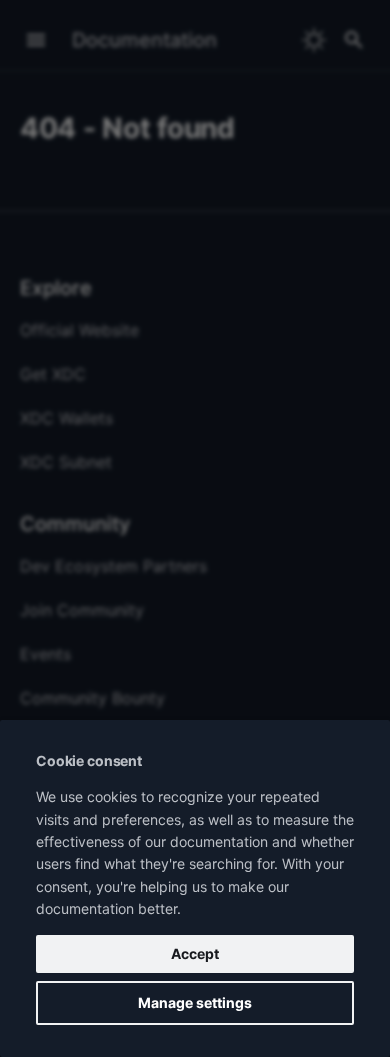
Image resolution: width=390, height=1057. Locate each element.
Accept (195, 953)
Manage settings (195, 1002)
